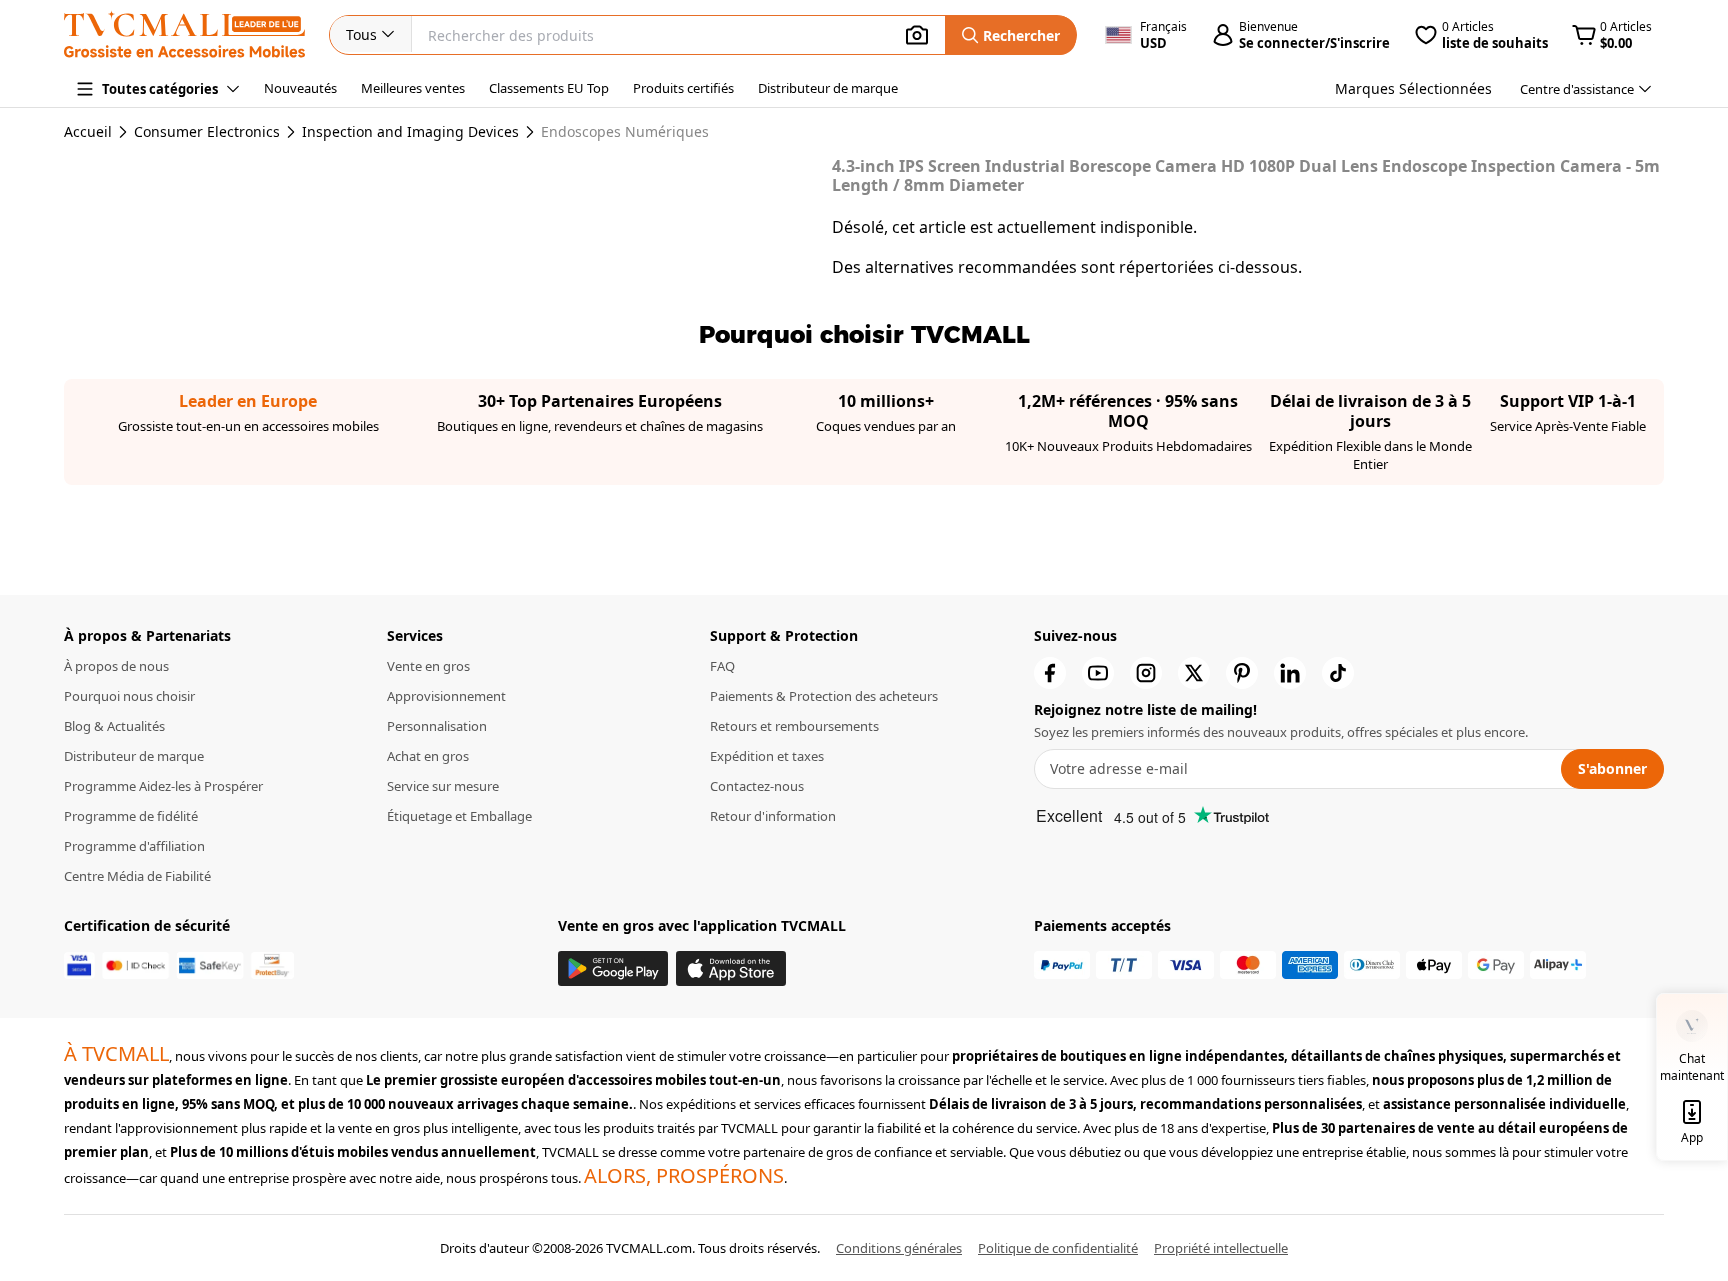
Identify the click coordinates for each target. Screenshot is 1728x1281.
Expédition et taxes (767, 756)
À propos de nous (116, 666)
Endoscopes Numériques (625, 132)
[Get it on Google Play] (613, 968)
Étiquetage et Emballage (459, 816)
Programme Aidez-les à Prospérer (163, 786)
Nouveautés (300, 88)
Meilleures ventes (413, 88)
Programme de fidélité (131, 816)
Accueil (88, 131)
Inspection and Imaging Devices (410, 132)
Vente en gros (428, 666)
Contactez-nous (757, 786)
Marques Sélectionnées (1413, 88)
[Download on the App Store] (731, 968)
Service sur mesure (443, 786)
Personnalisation (437, 726)
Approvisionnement (446, 696)
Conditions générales (899, 1248)
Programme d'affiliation (134, 846)
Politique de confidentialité (1058, 1248)
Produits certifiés (683, 88)
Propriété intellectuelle (1221, 1248)
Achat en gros (428, 756)
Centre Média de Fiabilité (137, 876)
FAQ (722, 666)
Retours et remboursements (794, 726)
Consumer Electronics (207, 132)
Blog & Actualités (114, 726)
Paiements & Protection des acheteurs (824, 696)
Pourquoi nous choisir (129, 696)
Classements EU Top (549, 88)
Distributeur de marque (828, 88)
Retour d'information (773, 816)
